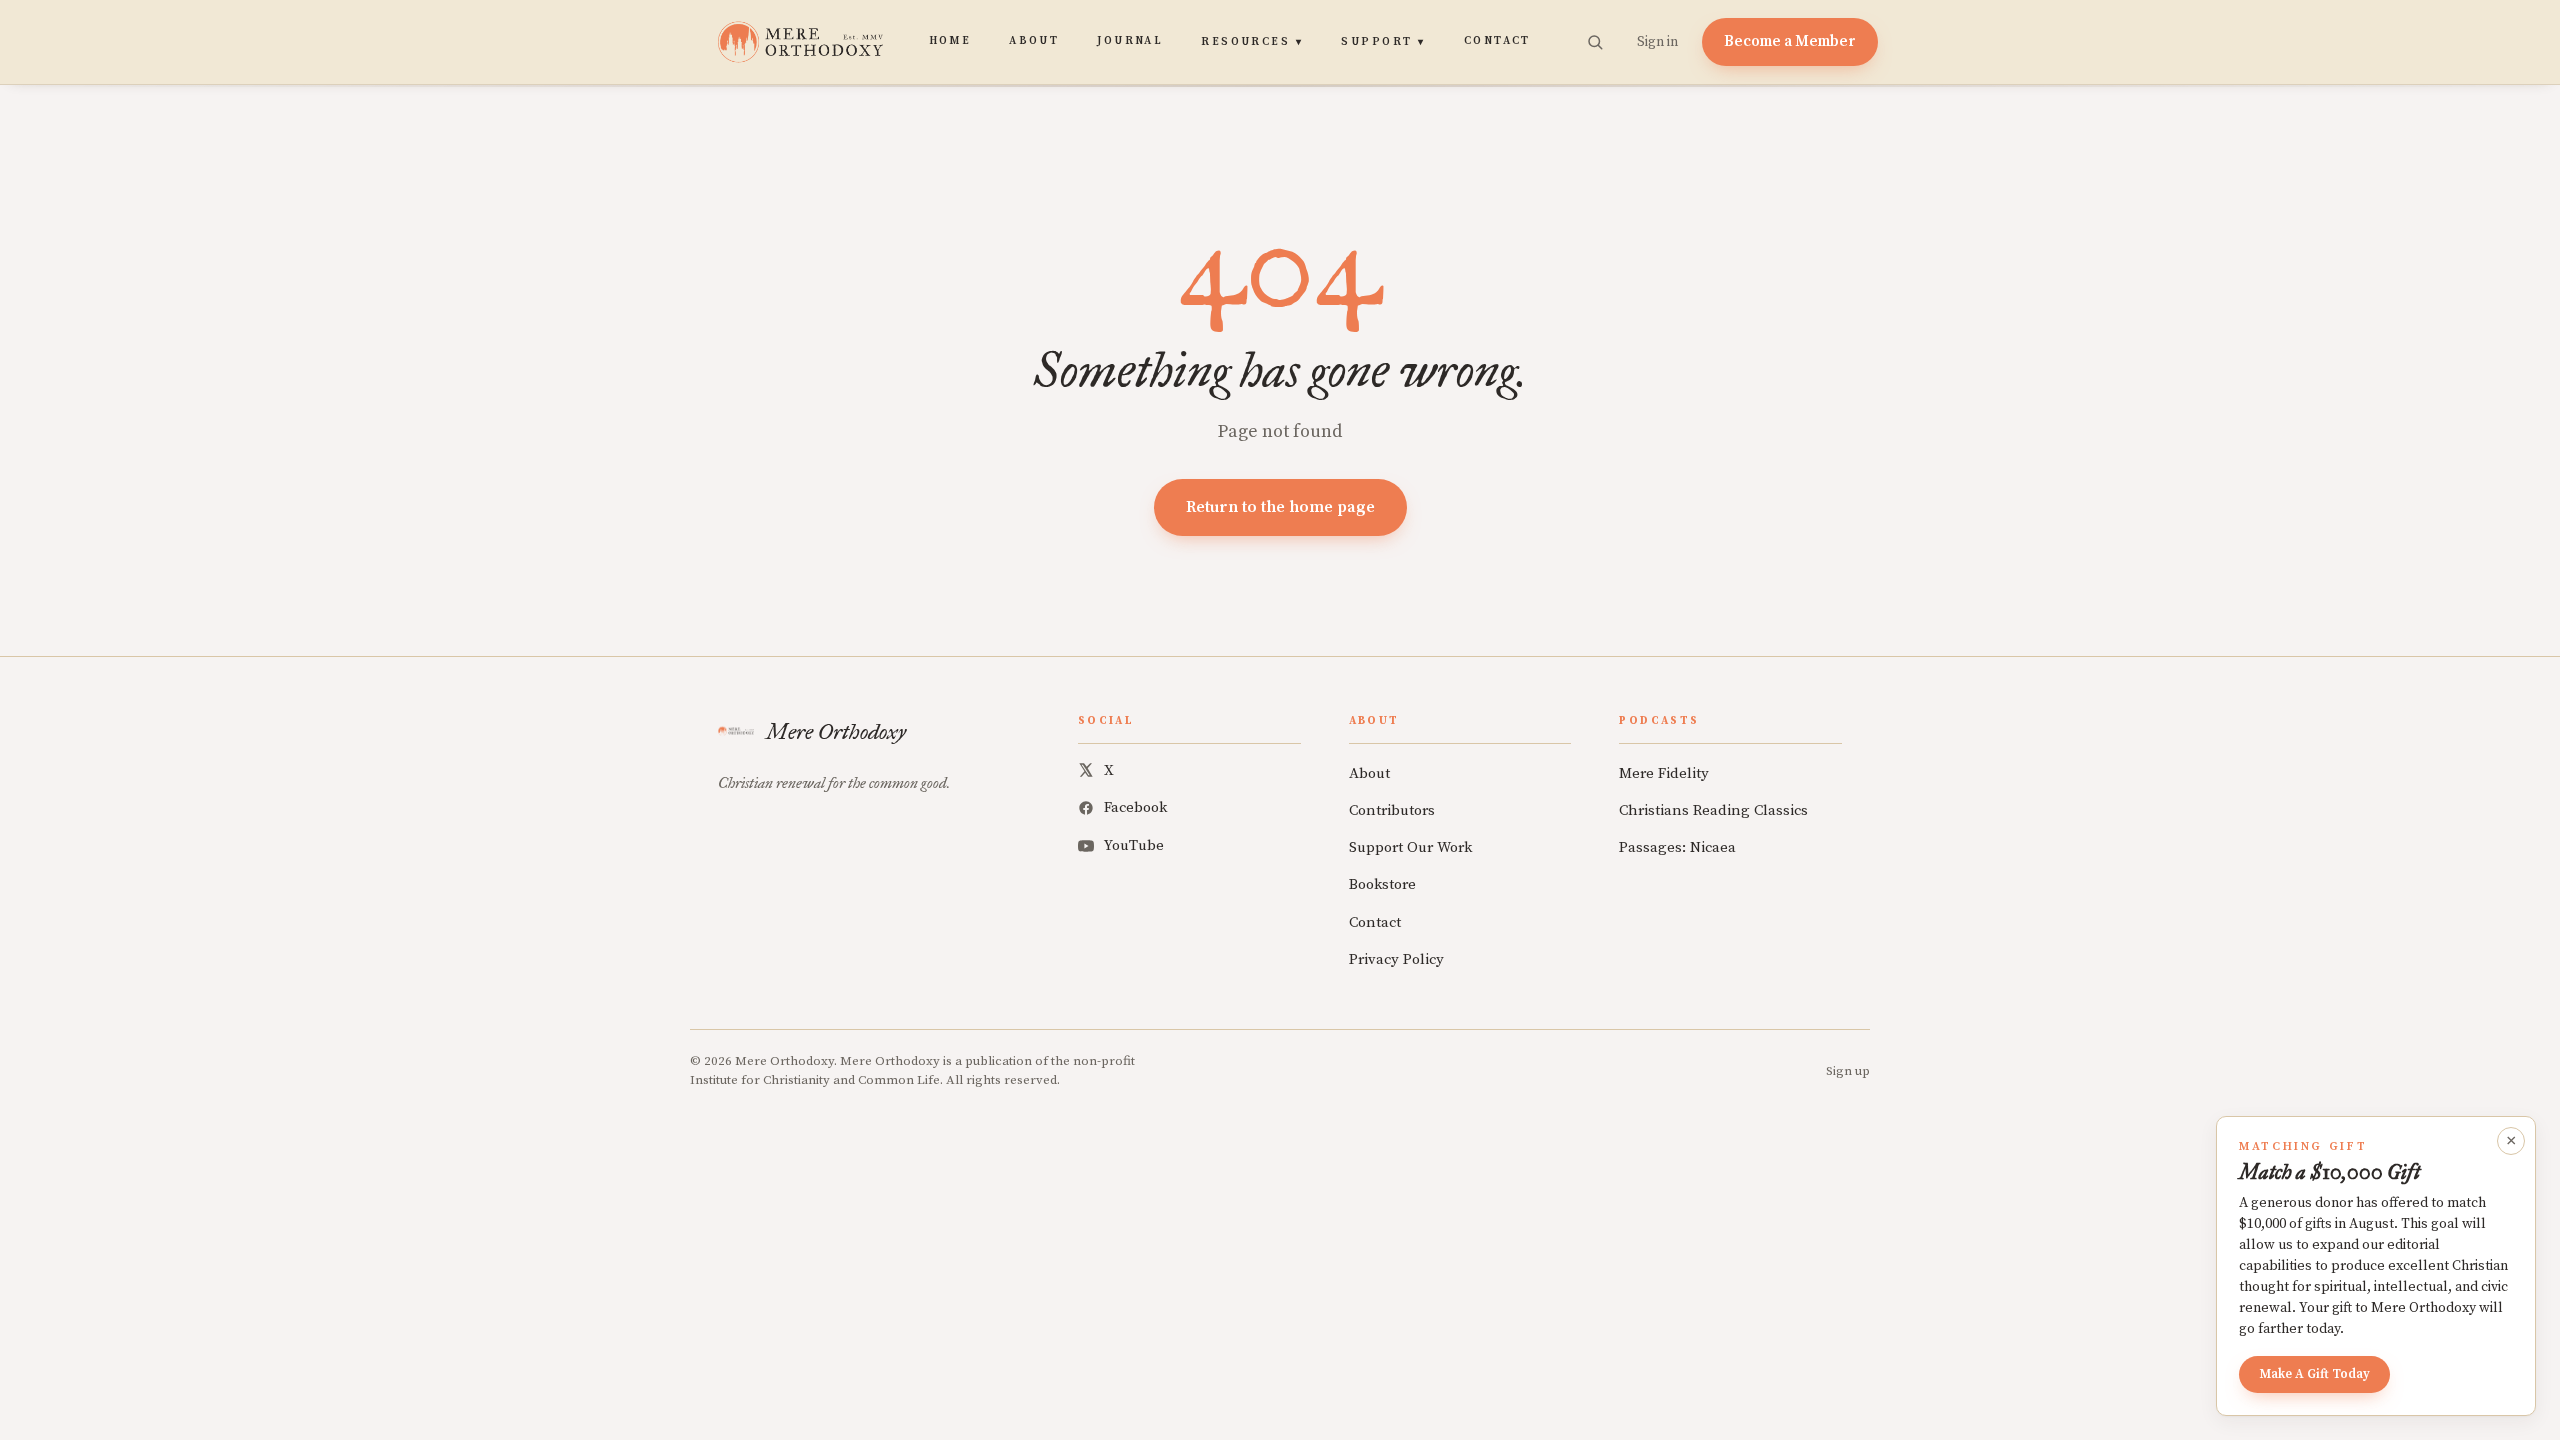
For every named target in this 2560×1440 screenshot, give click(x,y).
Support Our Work (1410, 847)
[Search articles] (1595, 42)
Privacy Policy (1396, 959)
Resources (1252, 42)
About (1034, 41)
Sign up (1848, 1071)
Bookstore (1382, 884)
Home (950, 41)
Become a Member (1790, 41)
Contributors (1392, 810)
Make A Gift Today (2314, 1374)
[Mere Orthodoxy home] (800, 42)
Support (1383, 42)
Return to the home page (1280, 507)
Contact (1497, 41)
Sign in (1657, 42)
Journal (1130, 41)
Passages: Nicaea (1677, 847)
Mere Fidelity (1664, 773)
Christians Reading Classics (1713, 810)
